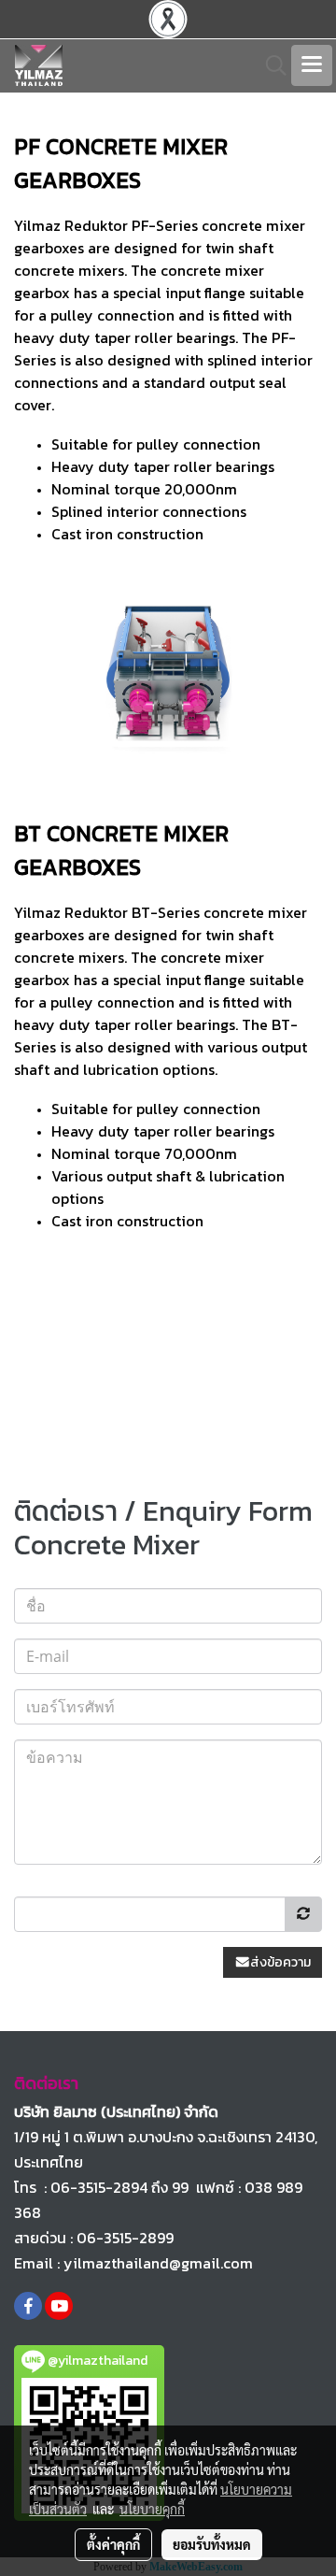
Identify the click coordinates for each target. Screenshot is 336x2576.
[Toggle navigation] (312, 65)
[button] (270, 65)
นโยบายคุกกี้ (152, 2509)
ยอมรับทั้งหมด (212, 2544)
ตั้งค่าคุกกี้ (113, 2544)
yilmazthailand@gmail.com (158, 2263)
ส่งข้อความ (280, 1962)
